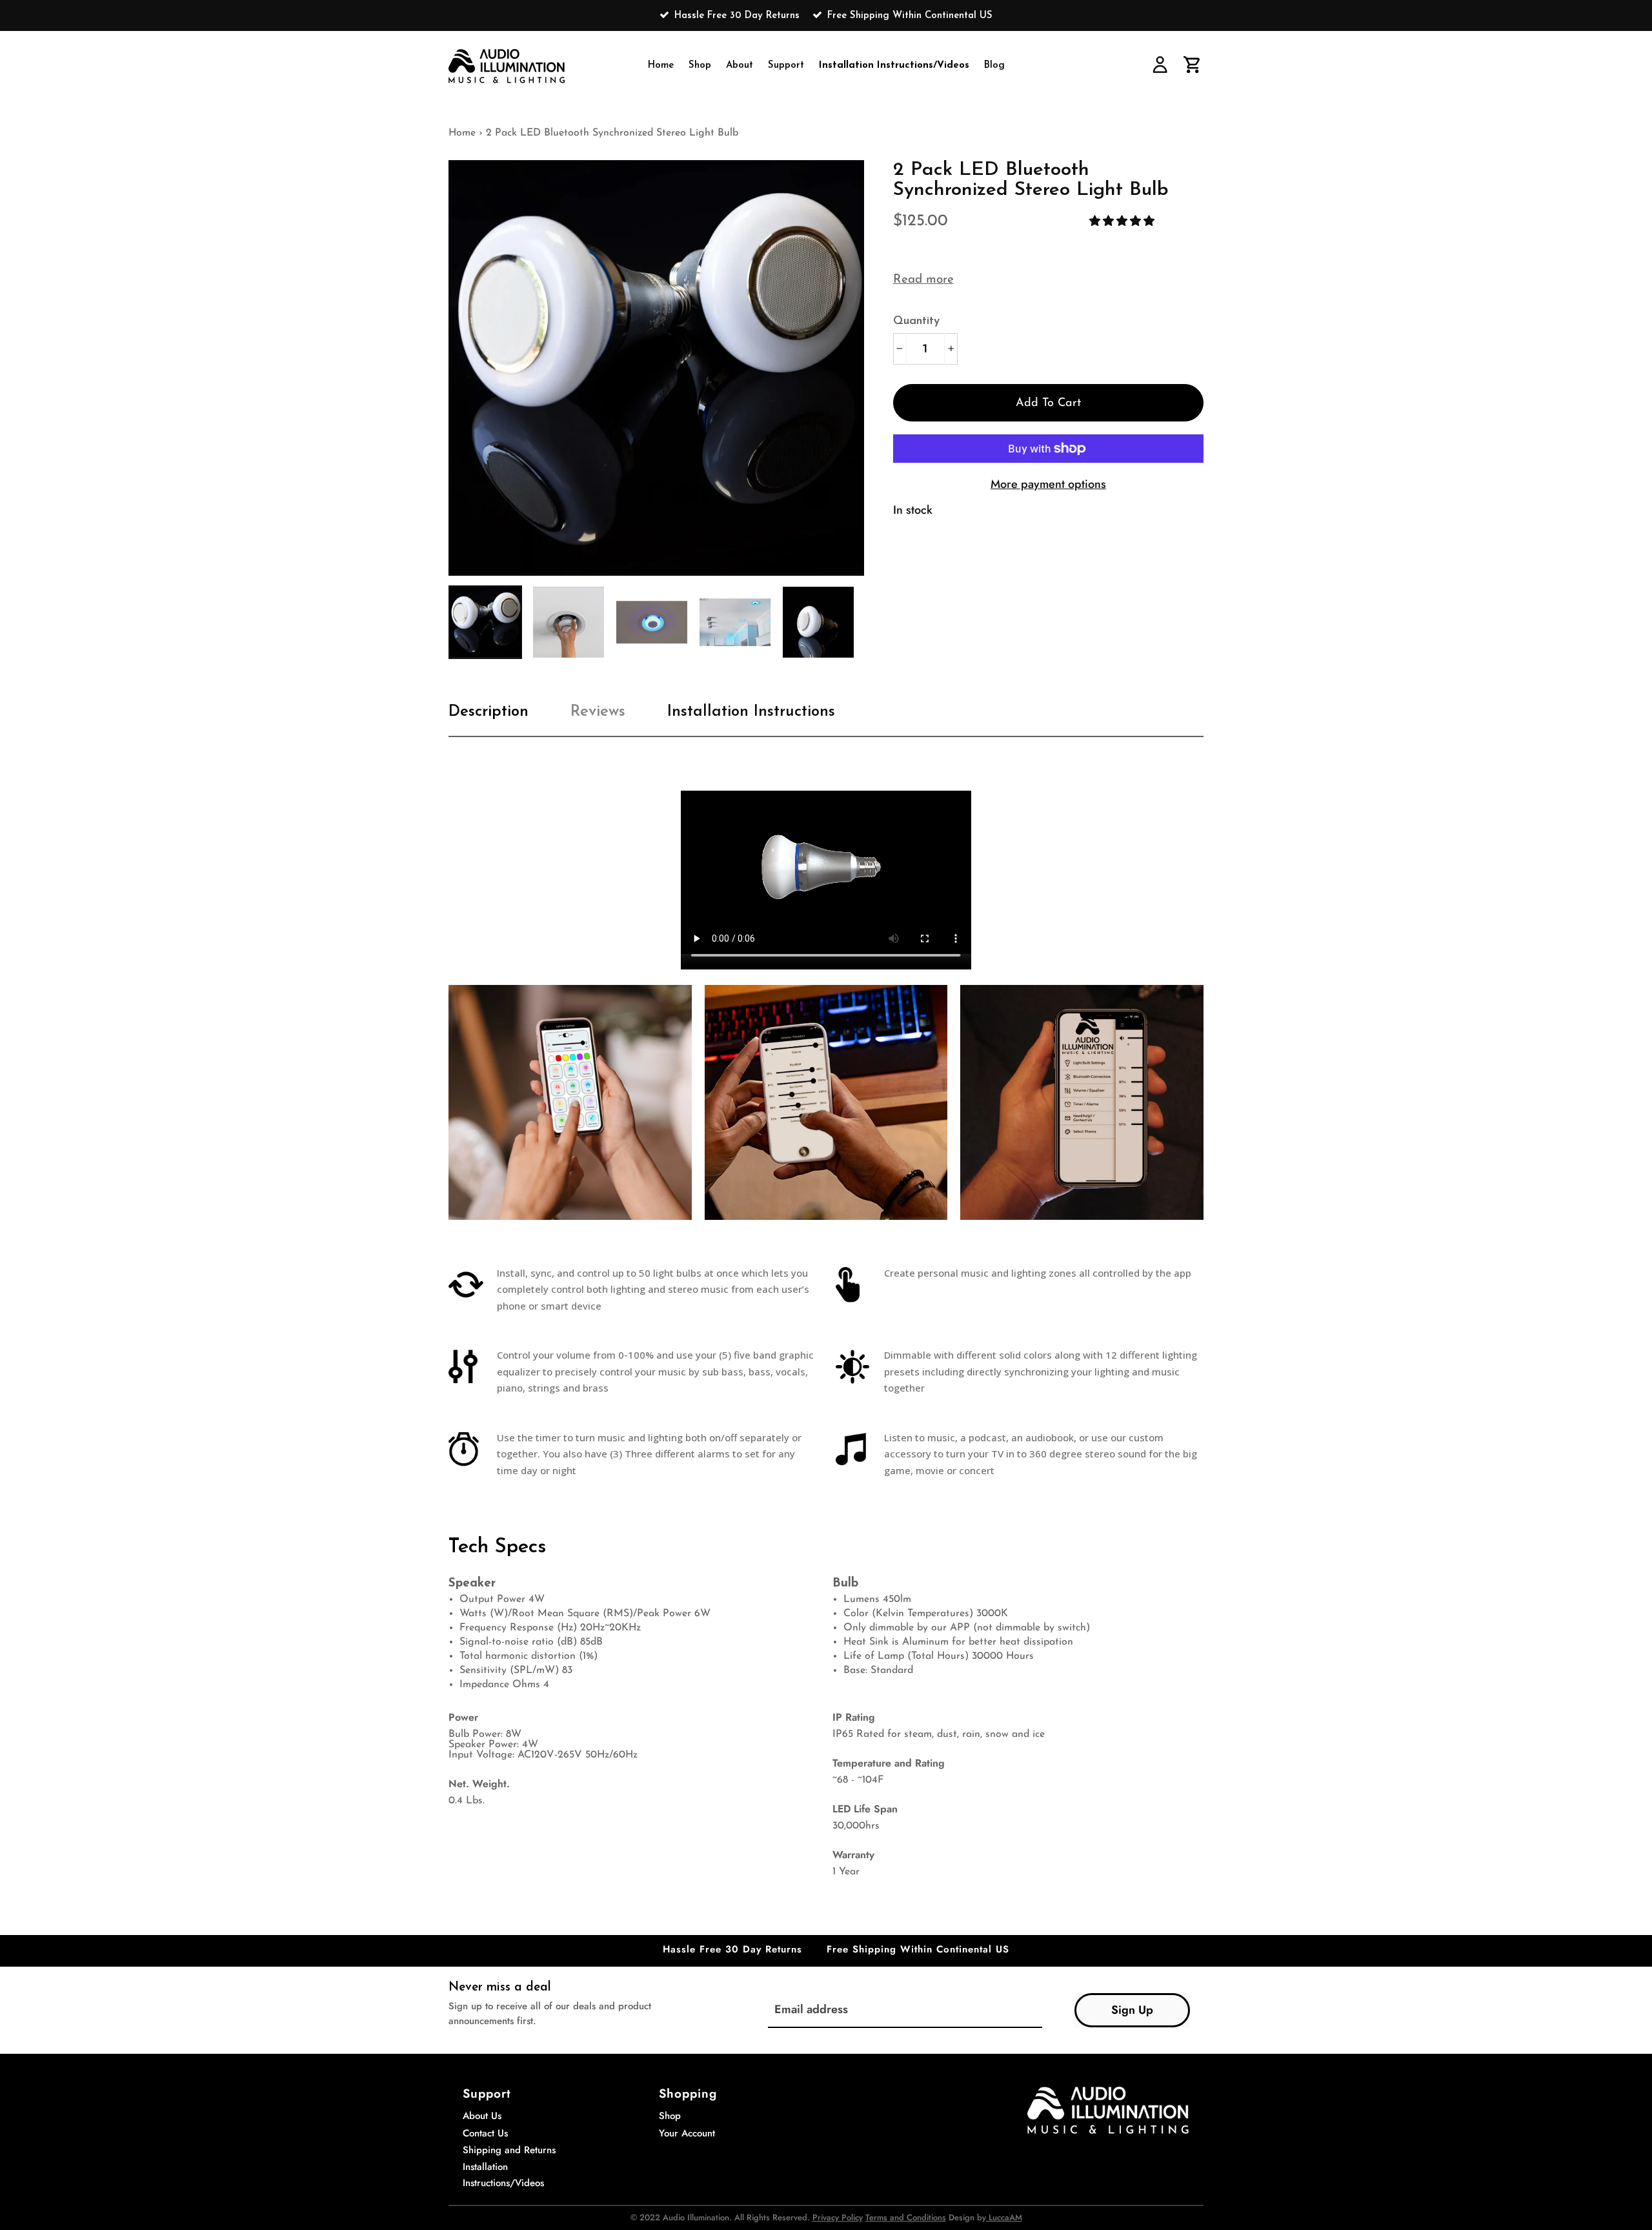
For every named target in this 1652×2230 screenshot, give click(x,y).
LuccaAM (1004, 2217)
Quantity (916, 321)
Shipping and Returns (509, 2150)
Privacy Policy (838, 2217)
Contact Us (485, 2133)
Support (786, 66)
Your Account (687, 2133)
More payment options (1048, 484)
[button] (1123, 221)
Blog (994, 66)
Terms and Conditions (906, 2217)
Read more (923, 280)
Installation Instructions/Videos (894, 66)
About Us (482, 2116)
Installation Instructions (751, 712)
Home (661, 66)
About (740, 66)
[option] (826, 15)
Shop (700, 66)
